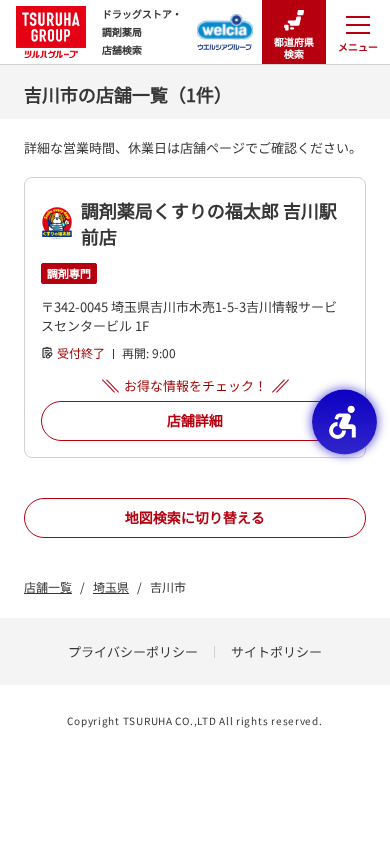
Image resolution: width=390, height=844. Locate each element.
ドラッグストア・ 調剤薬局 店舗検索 (142, 31)
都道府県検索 (294, 47)
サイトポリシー (276, 651)
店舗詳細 (195, 420)
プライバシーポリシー (133, 651)
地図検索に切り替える (195, 517)
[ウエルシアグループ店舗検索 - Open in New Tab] (225, 26)
